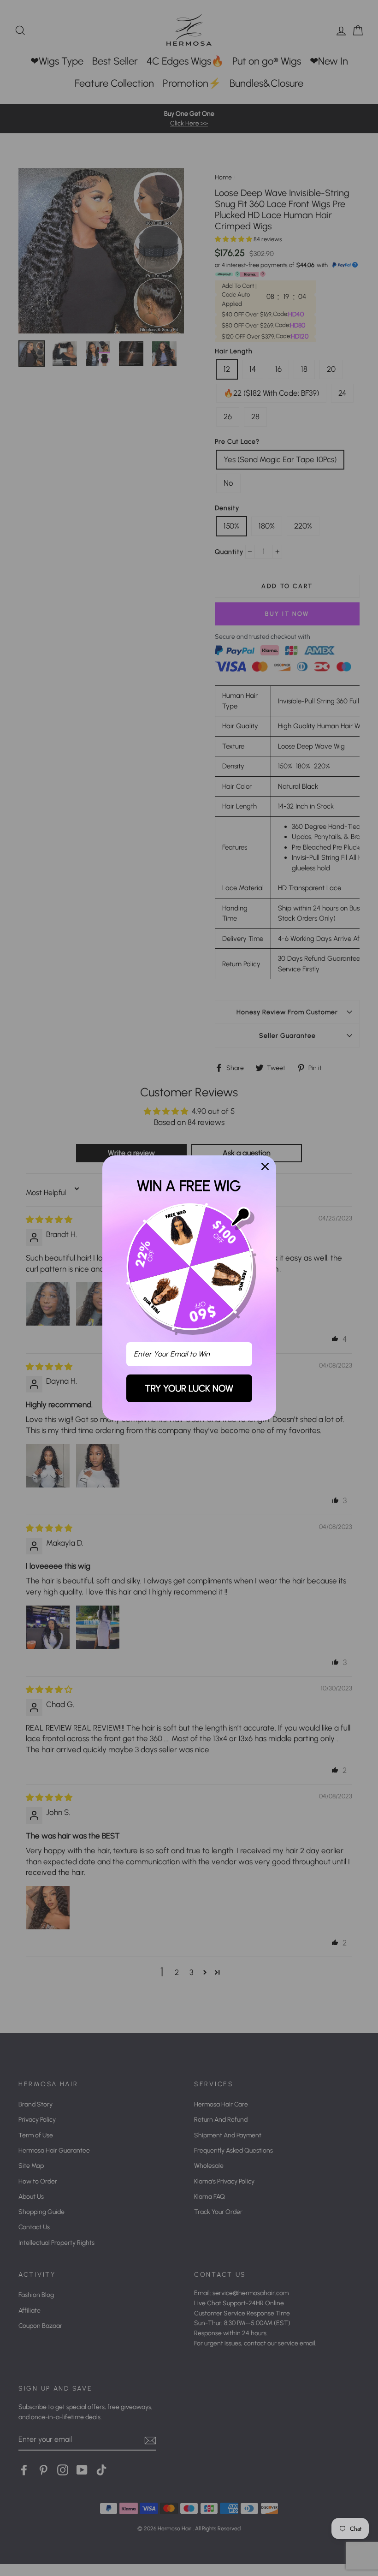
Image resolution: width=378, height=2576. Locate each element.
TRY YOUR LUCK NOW (189, 1388)
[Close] (265, 1166)
